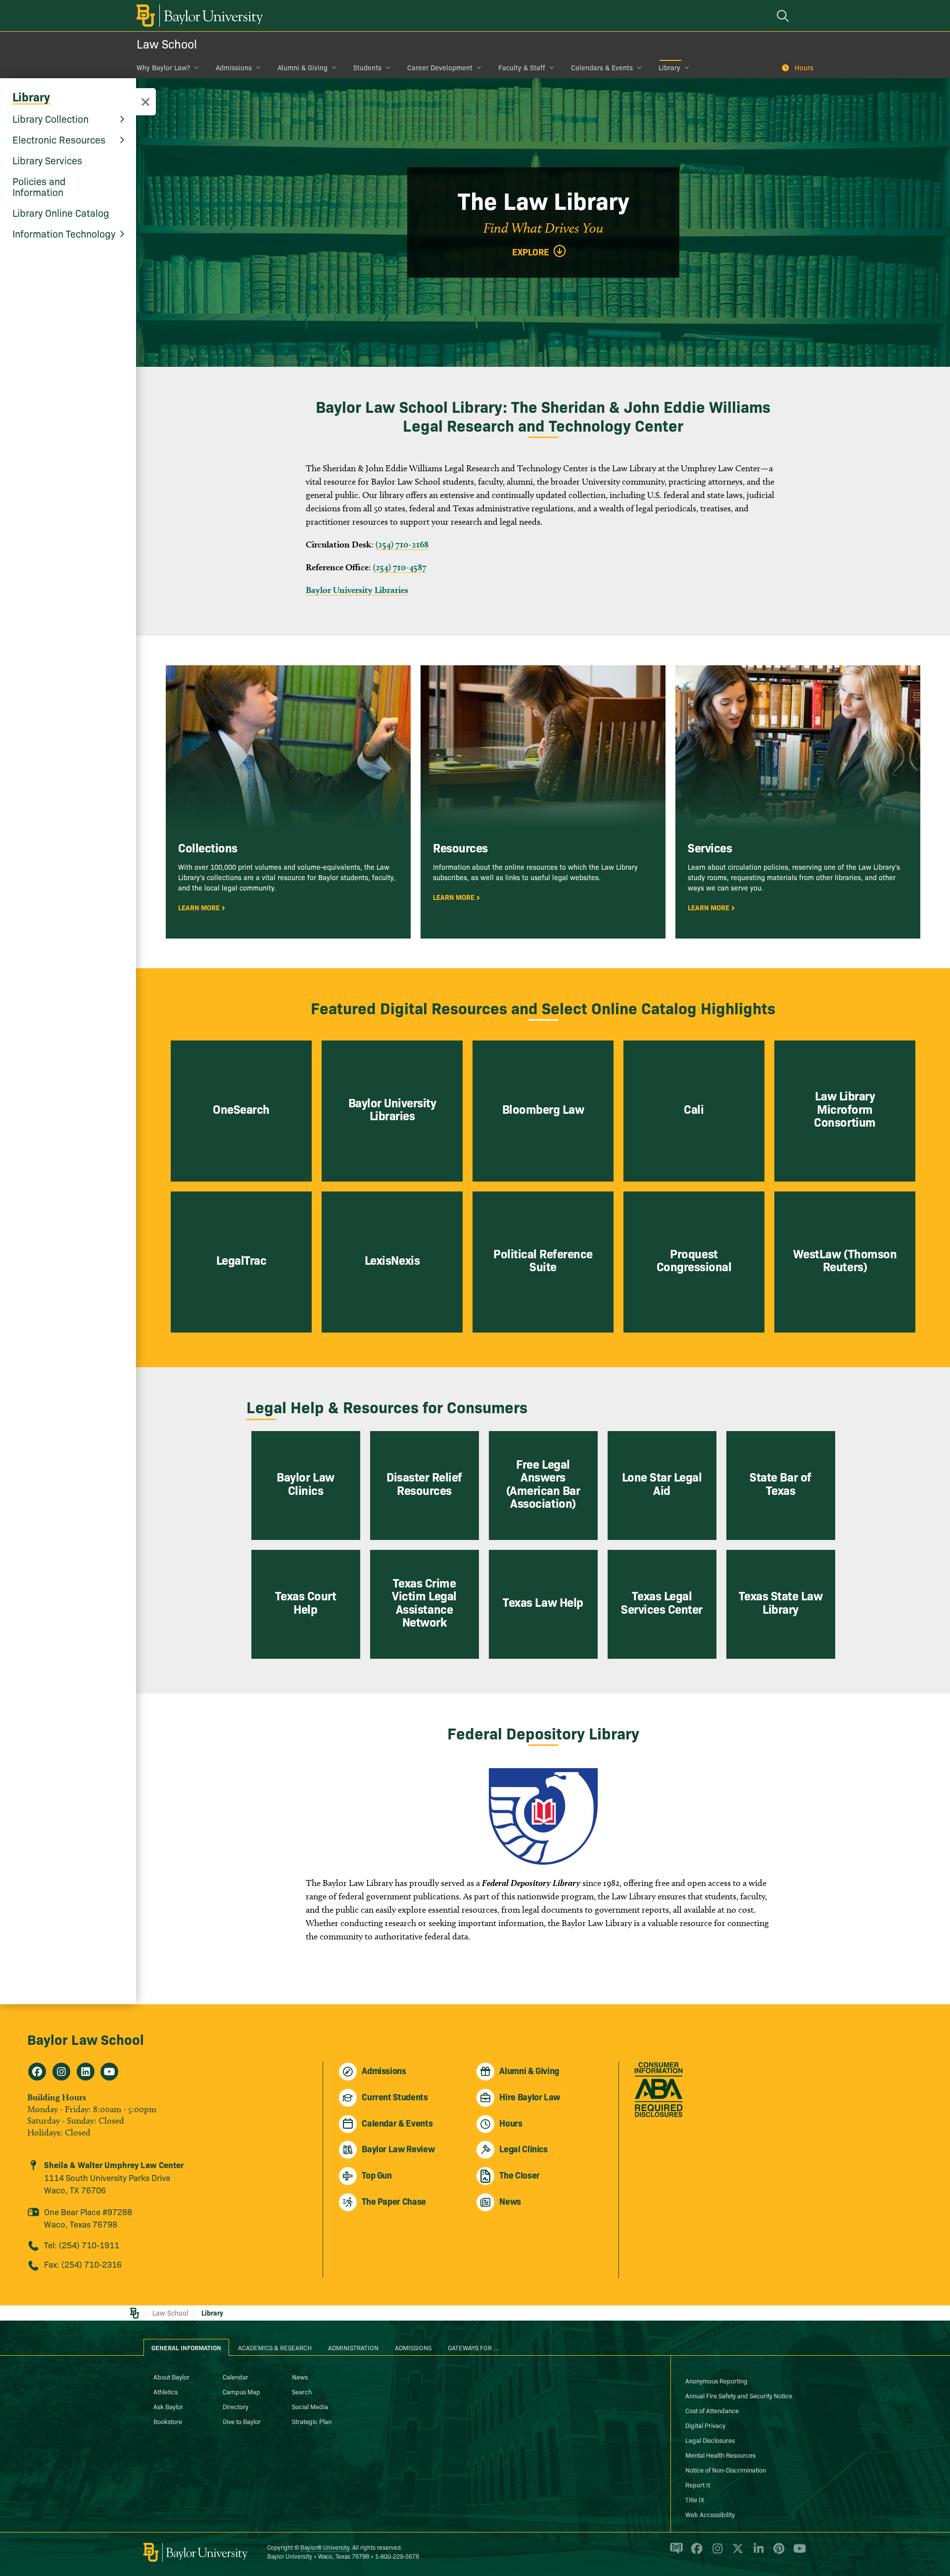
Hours (804, 67)
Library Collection (50, 118)
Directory (236, 2406)
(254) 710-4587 (400, 567)
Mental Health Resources (720, 2455)
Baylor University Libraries (357, 590)
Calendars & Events (602, 67)
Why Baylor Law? (163, 67)
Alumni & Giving (303, 67)
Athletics (166, 2391)
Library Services (47, 160)
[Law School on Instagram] (61, 2072)
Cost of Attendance (712, 2410)
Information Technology (64, 233)
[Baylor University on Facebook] (695, 2553)
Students (367, 67)
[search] (784, 16)
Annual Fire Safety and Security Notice (739, 2395)
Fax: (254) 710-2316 (83, 2264)
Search (302, 2391)
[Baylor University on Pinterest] (777, 2553)
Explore (531, 252)
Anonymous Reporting (716, 2380)
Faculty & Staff (522, 67)
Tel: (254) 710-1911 (82, 2245)
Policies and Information (39, 186)
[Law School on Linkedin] (86, 2072)
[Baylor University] (198, 16)
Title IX (695, 2499)
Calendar (236, 2377)
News (300, 2377)
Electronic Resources (59, 139)
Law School (167, 43)
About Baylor (171, 2377)
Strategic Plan (312, 2421)
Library (669, 67)
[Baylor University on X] (736, 2553)
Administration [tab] (353, 2347)
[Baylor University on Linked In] (757, 2553)
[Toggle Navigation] (145, 102)
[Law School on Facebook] (37, 2072)
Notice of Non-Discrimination (726, 2470)
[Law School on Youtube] (109, 2072)
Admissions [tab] (413, 2347)
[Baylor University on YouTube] (797, 2553)
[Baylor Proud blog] (675, 2553)
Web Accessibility (710, 2514)
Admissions (234, 67)
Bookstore (168, 2421)
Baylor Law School (86, 2039)
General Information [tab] (186, 2347)
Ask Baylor (168, 2406)
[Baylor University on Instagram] (716, 2553)
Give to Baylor (242, 2421)
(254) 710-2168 (402, 544)
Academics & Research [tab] (275, 2347)
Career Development (440, 67)
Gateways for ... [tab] (474, 2347)
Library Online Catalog (61, 212)
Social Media (310, 2406)
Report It (698, 2484)
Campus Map (241, 2391)
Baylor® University (325, 2547)
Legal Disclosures (710, 2440)
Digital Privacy (705, 2425)
